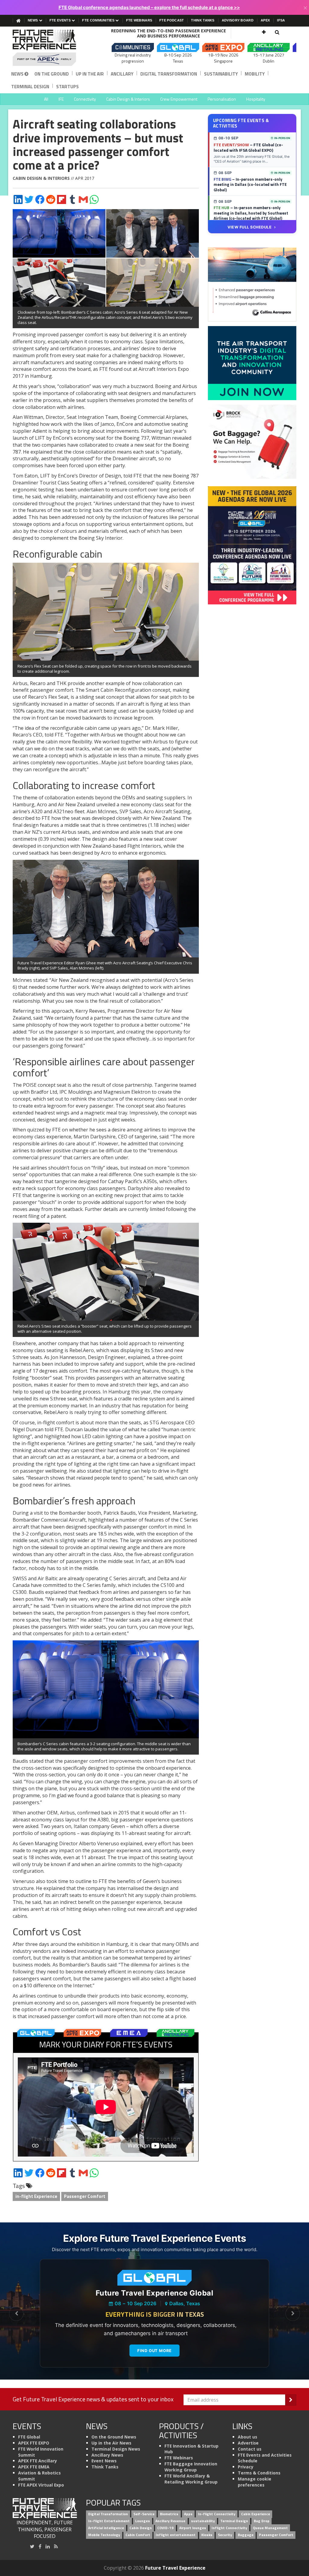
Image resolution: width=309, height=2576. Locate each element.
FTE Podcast (172, 20)
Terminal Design (30, 87)
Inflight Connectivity (229, 2528)
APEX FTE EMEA (34, 2467)
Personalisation (222, 99)
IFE (61, 99)
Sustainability (221, 74)
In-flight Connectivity (217, 2514)
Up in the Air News (111, 2443)
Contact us (250, 2449)
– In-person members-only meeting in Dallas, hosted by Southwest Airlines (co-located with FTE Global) (251, 213)
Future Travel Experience (175, 2568)
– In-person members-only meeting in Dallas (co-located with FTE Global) (250, 184)
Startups (67, 87)
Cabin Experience (256, 2514)
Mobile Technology (104, 2535)
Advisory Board (238, 20)
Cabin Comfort (138, 2535)
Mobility (255, 74)
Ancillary (122, 74)
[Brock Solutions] (252, 441)
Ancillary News (107, 2455)
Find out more (154, 2351)
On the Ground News (114, 2437)
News (33, 20)
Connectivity (85, 99)
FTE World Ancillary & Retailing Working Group (191, 2479)
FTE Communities (99, 20)
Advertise (248, 2443)
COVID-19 (165, 2528)
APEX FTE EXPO (34, 2443)
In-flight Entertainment (109, 2521)
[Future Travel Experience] (45, 48)
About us (247, 2437)
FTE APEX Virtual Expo (41, 2485)
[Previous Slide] (16, 2314)
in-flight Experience (36, 2196)
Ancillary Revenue (170, 2521)
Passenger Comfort (85, 2196)
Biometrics (169, 2514)
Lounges (143, 2521)
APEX (265, 20)
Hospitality (256, 99)
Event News (104, 2461)
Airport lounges (193, 2528)
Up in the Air (90, 74)
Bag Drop (262, 2521)
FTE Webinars (139, 20)
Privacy (246, 2467)
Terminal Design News (116, 2449)
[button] (264, 32)
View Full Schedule (250, 227)
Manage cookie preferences (255, 2482)
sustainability (203, 2521)
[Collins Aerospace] (252, 284)
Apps (188, 2514)
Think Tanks (203, 20)
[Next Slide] (293, 2314)
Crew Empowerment (179, 99)
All (46, 99)
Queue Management (270, 2528)
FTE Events (61, 20)
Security (225, 2535)
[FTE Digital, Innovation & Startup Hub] (252, 363)
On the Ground (52, 74)
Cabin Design (141, 2528)
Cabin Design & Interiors (128, 99)
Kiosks (207, 2535)
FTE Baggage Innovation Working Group (191, 2467)
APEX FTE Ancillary (38, 2461)
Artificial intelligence (106, 2528)
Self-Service (144, 2514)
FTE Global (29, 2437)
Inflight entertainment (176, 2535)
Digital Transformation (169, 74)
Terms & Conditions (259, 2473)
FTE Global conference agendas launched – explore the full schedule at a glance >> (149, 7)
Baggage (246, 2535)
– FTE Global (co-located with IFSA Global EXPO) (248, 147)
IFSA (281, 20)
